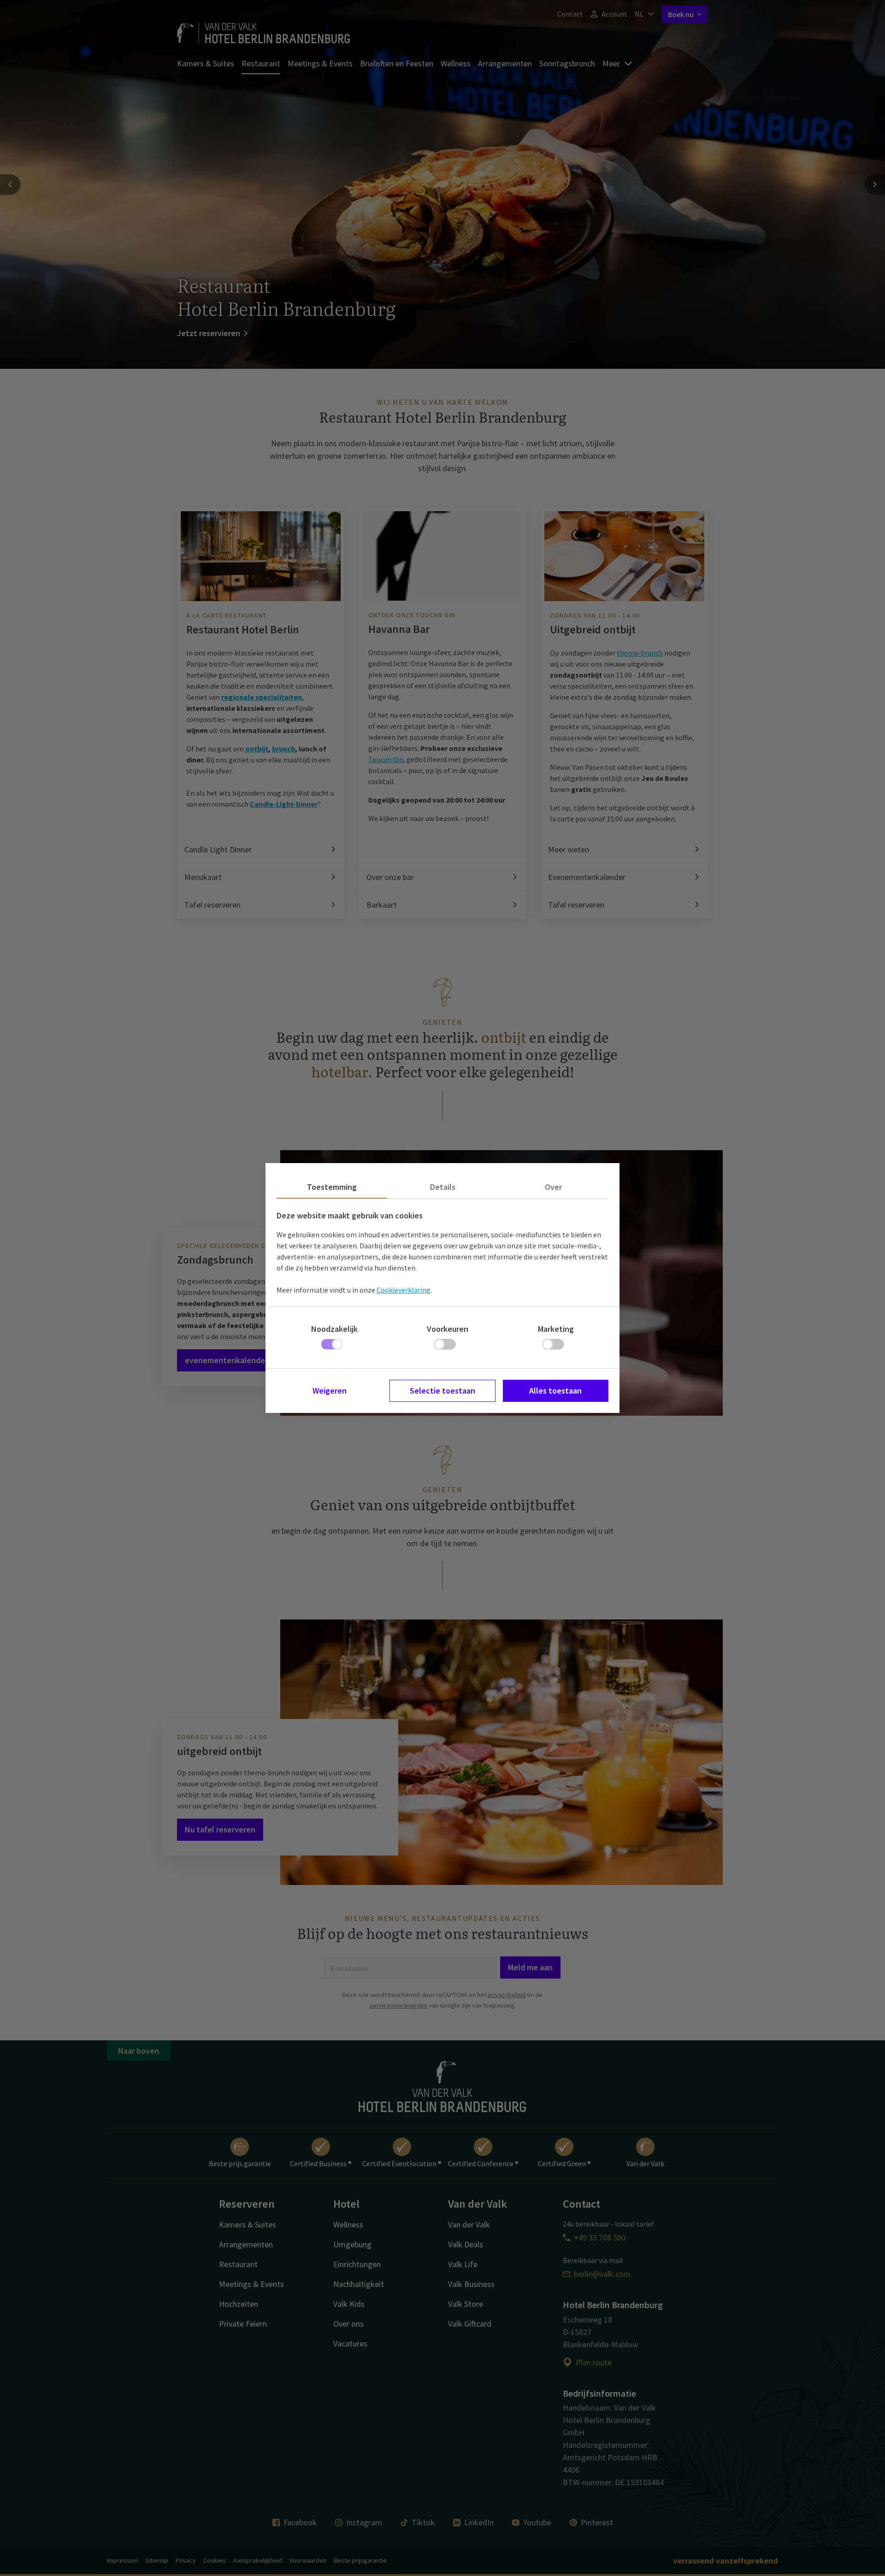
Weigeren (330, 1391)
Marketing (556, 1329)
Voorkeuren (448, 1329)
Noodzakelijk (334, 1329)
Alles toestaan (555, 1391)
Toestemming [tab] (332, 1187)
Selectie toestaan (442, 1391)
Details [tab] (443, 1187)
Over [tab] (553, 1187)
